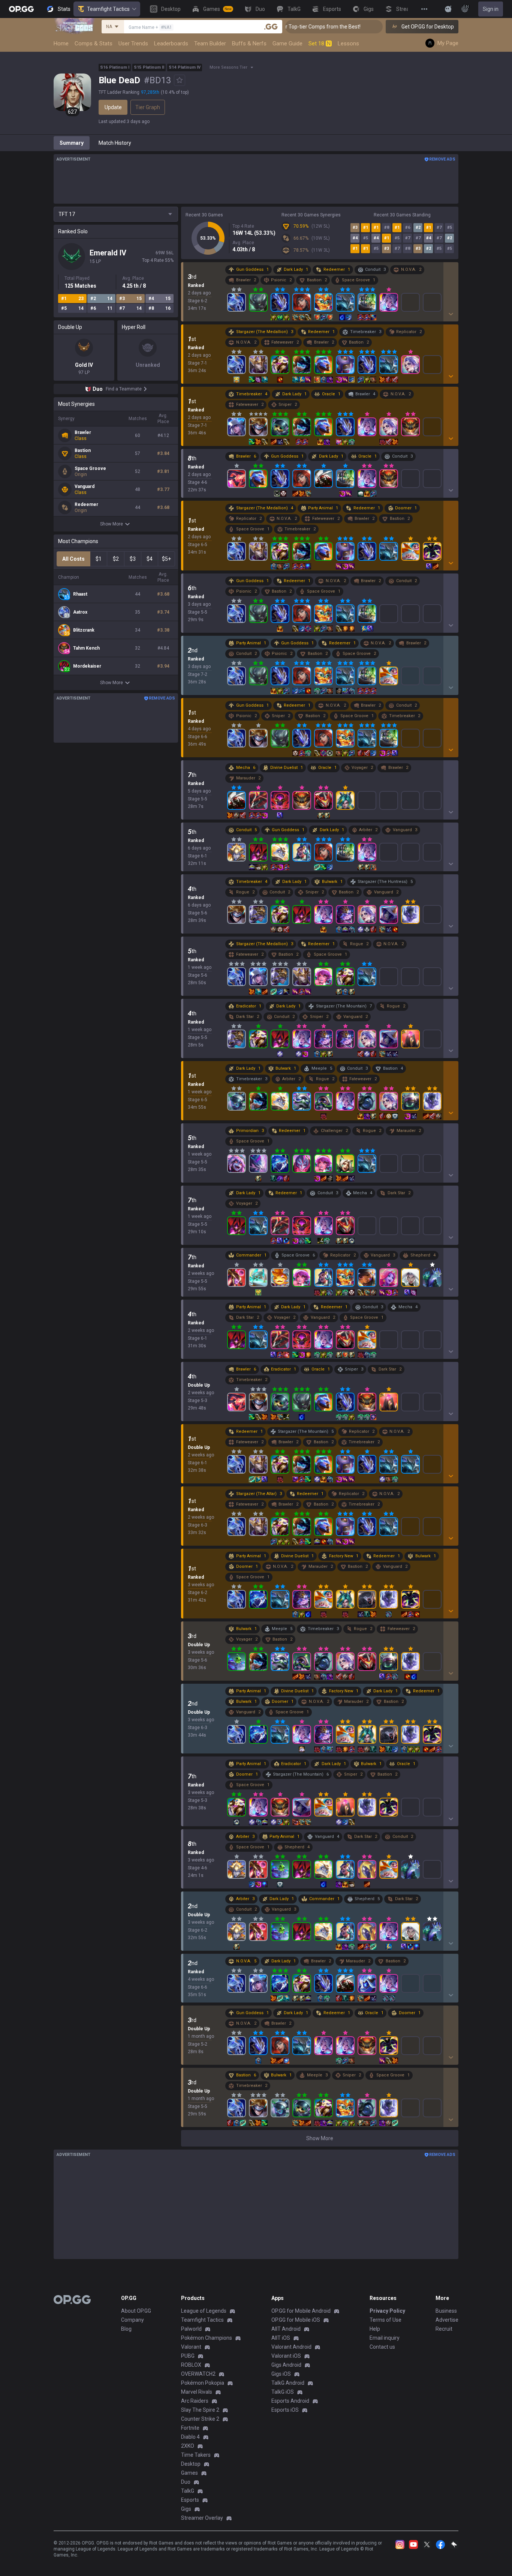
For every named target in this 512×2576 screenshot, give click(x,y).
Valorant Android (291, 2347)
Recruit (444, 2329)
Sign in (491, 9)
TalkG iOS (283, 2392)
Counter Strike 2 (200, 2419)
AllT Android (286, 2329)
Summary (72, 143)
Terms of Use (385, 2320)
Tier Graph (148, 107)
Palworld (191, 2329)
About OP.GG (136, 2311)
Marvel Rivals (197, 2392)
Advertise (447, 2320)
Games (189, 2473)
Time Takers (196, 2455)
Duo (186, 2482)
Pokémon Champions (207, 2338)
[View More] (424, 9)
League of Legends (204, 2311)
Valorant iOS (286, 2356)
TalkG (188, 2491)
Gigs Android (286, 2365)
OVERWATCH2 (198, 2374)
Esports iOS (285, 2410)
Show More (112, 524)
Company (132, 2320)
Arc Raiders (195, 2401)
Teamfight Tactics (108, 9)
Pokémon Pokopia (203, 2383)
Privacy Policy (387, 2311)
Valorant (191, 2347)
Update (113, 107)
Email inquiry (385, 2338)
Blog (126, 2329)
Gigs (186, 2509)
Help (375, 2329)
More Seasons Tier (228, 67)
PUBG (188, 2356)
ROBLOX (191, 2365)
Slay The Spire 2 (200, 2410)
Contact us (382, 2347)
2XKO (188, 2446)
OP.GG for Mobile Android (301, 2311)
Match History (115, 143)
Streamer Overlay (202, 2518)
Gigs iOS (281, 2374)
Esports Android (290, 2401)
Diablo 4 (190, 2437)
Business (446, 2311)
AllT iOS (281, 2338)
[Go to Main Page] (21, 9)
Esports (190, 2500)
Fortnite (190, 2428)
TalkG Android (288, 2383)
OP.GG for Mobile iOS (296, 2320)
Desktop (191, 2464)
